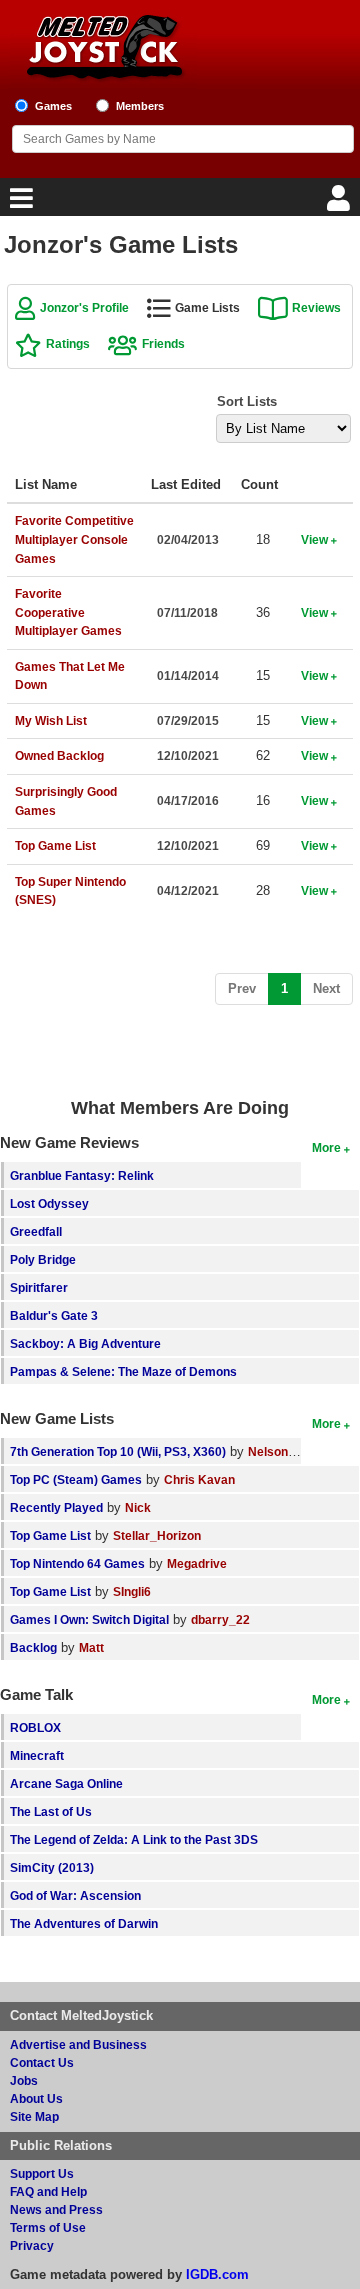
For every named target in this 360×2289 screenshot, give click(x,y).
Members (140, 106)
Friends (163, 343)
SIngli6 (132, 1591)
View (314, 539)
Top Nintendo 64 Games (77, 1563)
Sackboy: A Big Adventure (85, 1343)
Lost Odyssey (49, 1203)
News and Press (56, 2209)
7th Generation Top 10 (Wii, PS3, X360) (118, 1451)
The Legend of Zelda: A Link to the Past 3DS (134, 1839)
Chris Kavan (199, 1479)
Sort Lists (247, 401)
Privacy (32, 2245)
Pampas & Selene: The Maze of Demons (123, 1371)
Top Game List (50, 1535)
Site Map (34, 2116)
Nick (138, 1507)
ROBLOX (35, 1727)
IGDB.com (217, 2274)
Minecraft (37, 1755)
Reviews (316, 307)
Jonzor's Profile (84, 307)
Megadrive (197, 1563)
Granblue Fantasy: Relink (82, 1175)
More (326, 1147)
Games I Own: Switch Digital (89, 1619)
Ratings (68, 343)
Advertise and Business (78, 2044)
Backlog (33, 1647)
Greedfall (36, 1231)
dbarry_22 (220, 1619)
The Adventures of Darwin (84, 1923)
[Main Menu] (19, 203)
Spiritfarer (39, 1287)
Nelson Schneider (298, 1451)
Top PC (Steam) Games (76, 1479)
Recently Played (56, 1507)
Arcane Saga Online (66, 1783)
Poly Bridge (43, 1259)
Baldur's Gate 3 (54, 1315)
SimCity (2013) (52, 1867)
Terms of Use (48, 2227)
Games (53, 106)
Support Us (42, 2173)
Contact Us (42, 2062)
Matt (91, 1647)
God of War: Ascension (75, 1895)
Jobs (24, 2080)
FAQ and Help (48, 2191)
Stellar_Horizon (157, 1535)
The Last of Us (51, 1811)
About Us (36, 2098)
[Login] (341, 203)
